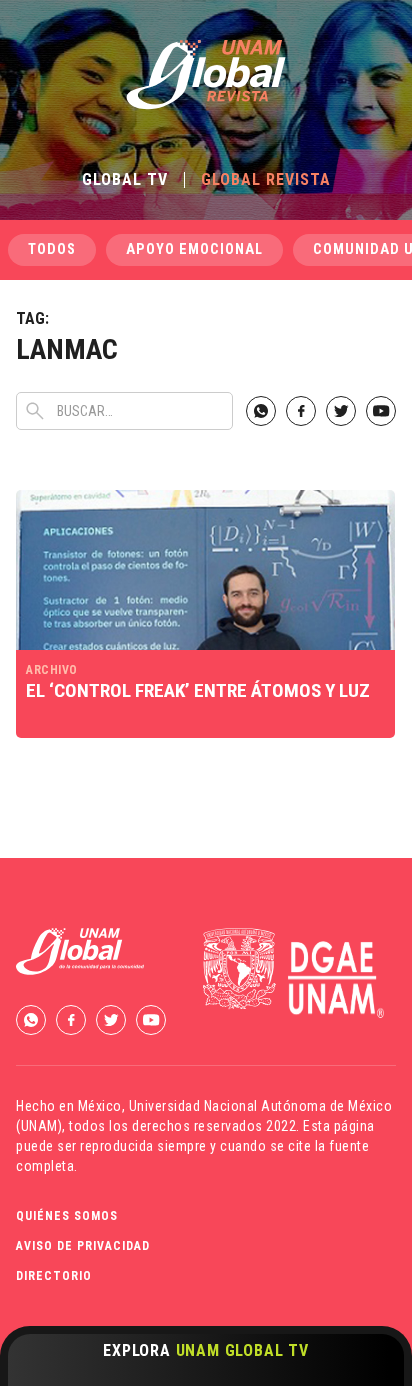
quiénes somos (67, 1216)
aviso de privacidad (83, 1246)
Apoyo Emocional (194, 249)
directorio (54, 1276)
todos (52, 249)
